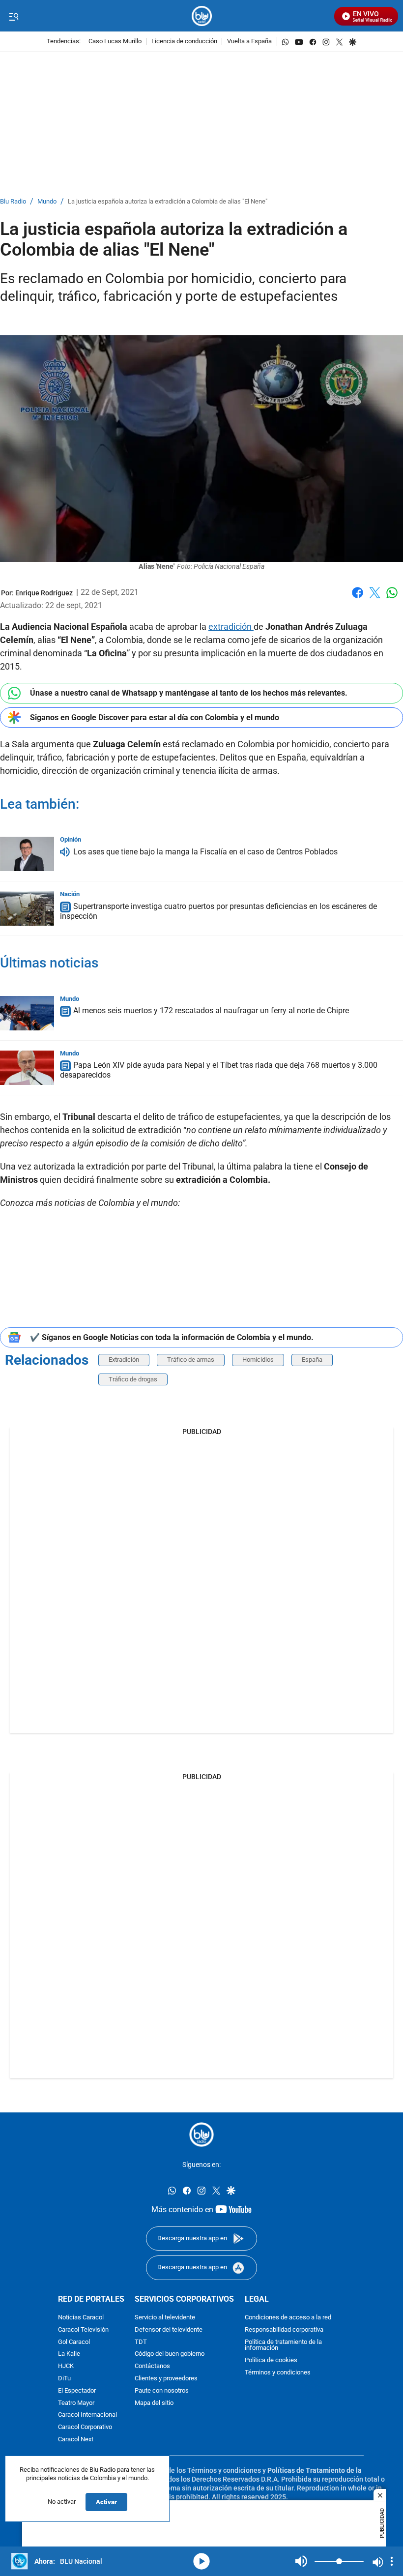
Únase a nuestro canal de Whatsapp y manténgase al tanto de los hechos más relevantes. (189, 693)
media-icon (201, 2561)
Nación (70, 894)
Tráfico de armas (191, 1360)
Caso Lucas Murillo (115, 42)
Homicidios (258, 1360)
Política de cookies (271, 2360)
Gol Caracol (74, 2342)
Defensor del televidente (169, 2330)
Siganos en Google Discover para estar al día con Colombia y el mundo (155, 717)
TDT (141, 2342)
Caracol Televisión (83, 2330)
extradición (231, 627)
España (312, 1360)
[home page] (202, 16)
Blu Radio (13, 202)
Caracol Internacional (87, 2415)
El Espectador (77, 2391)
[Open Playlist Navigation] (392, 2561)
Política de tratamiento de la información (283, 2345)
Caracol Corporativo (85, 2427)
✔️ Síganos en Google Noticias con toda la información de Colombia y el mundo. (172, 1337)
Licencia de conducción (184, 42)
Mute (301, 2561)
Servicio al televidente (165, 2318)
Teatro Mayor (76, 2403)
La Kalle (69, 2355)
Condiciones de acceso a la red (288, 2318)
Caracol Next (76, 2440)
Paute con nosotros (162, 2391)
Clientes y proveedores (166, 2379)
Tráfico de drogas (133, 1379)
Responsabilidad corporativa (284, 2330)
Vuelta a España (249, 42)
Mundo (47, 202)
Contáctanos (152, 2366)
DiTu (64, 2379)
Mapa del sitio (154, 2403)
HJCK (66, 2366)
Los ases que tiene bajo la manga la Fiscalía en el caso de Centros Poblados (205, 852)
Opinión (71, 839)
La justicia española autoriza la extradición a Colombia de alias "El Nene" (168, 202)
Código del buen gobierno (170, 2355)
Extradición (124, 1360)
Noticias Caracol (81, 2318)
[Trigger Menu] (14, 16)
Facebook (358, 599)
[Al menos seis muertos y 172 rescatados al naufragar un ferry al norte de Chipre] (27, 1013)
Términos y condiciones (278, 2373)
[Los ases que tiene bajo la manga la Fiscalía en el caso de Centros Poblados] (27, 854)
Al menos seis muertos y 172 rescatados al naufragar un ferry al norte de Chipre (211, 1011)
